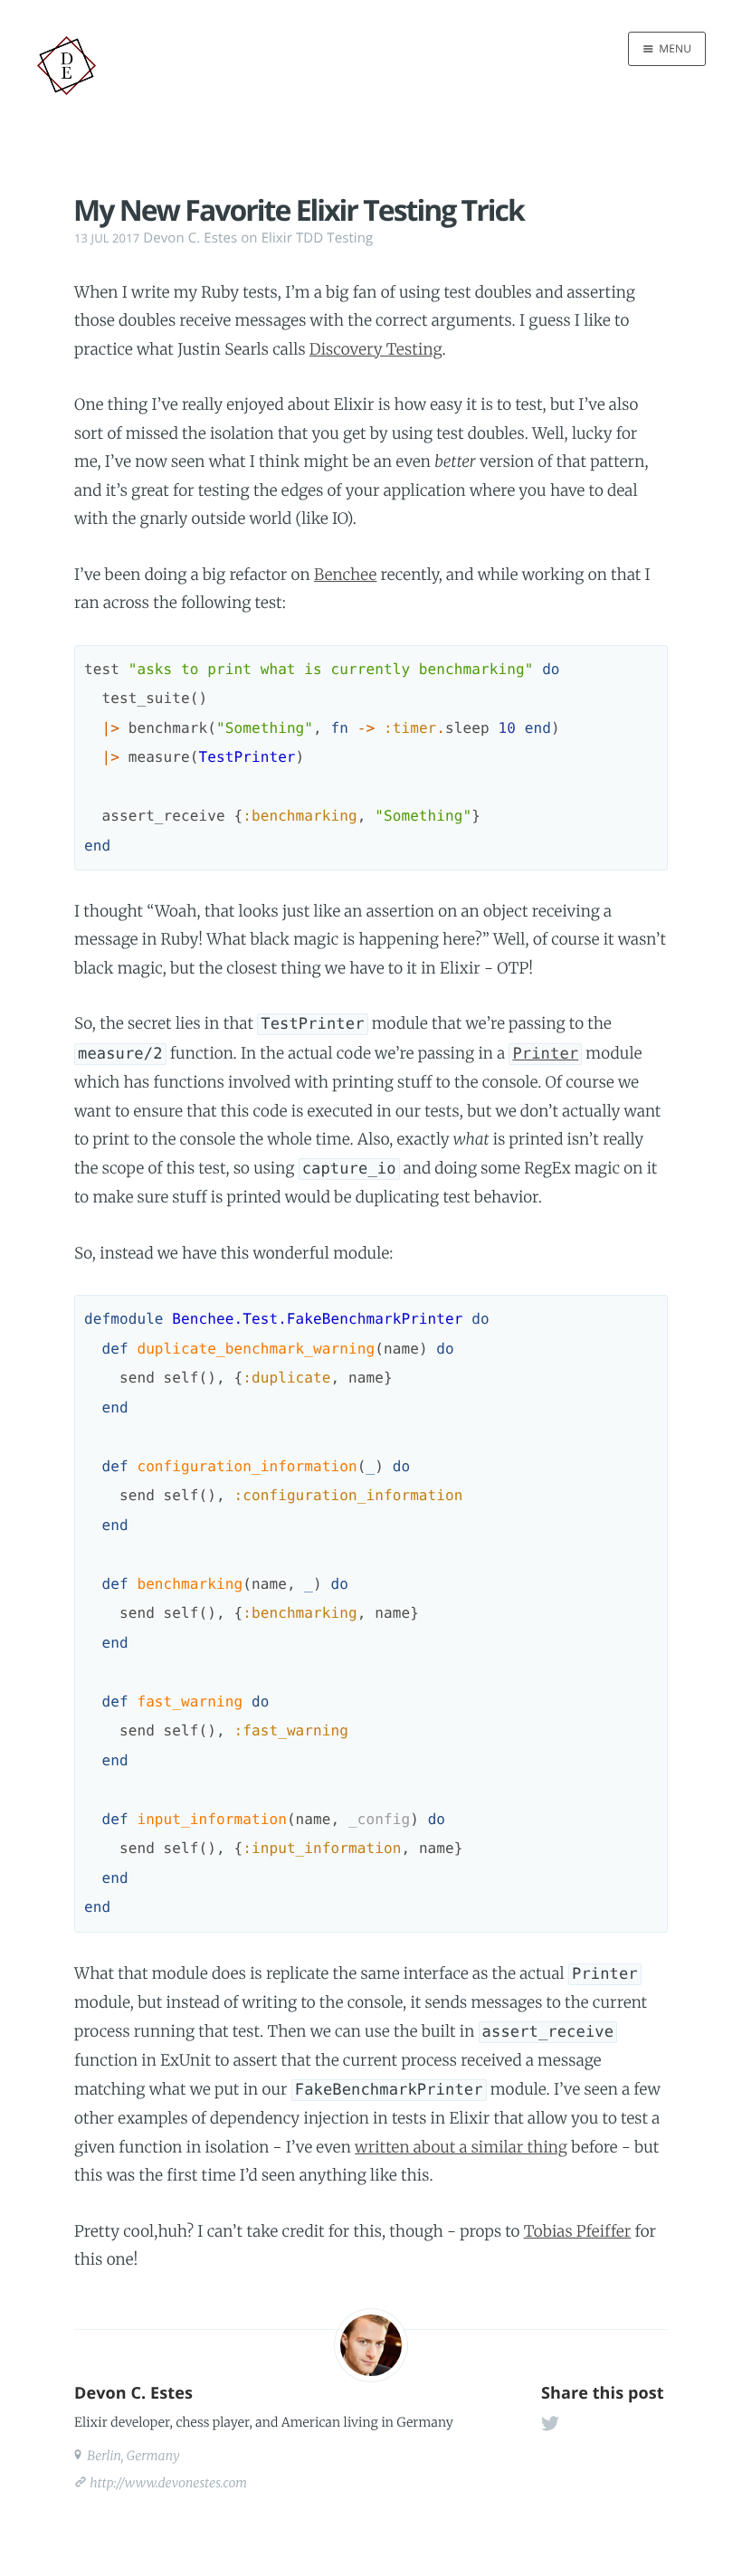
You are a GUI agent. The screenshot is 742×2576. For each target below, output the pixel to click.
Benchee (346, 575)
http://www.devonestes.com (168, 2483)
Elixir (277, 238)
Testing (350, 238)
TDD (309, 238)
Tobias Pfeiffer (578, 2231)
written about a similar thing (461, 2147)
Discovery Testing (376, 349)
